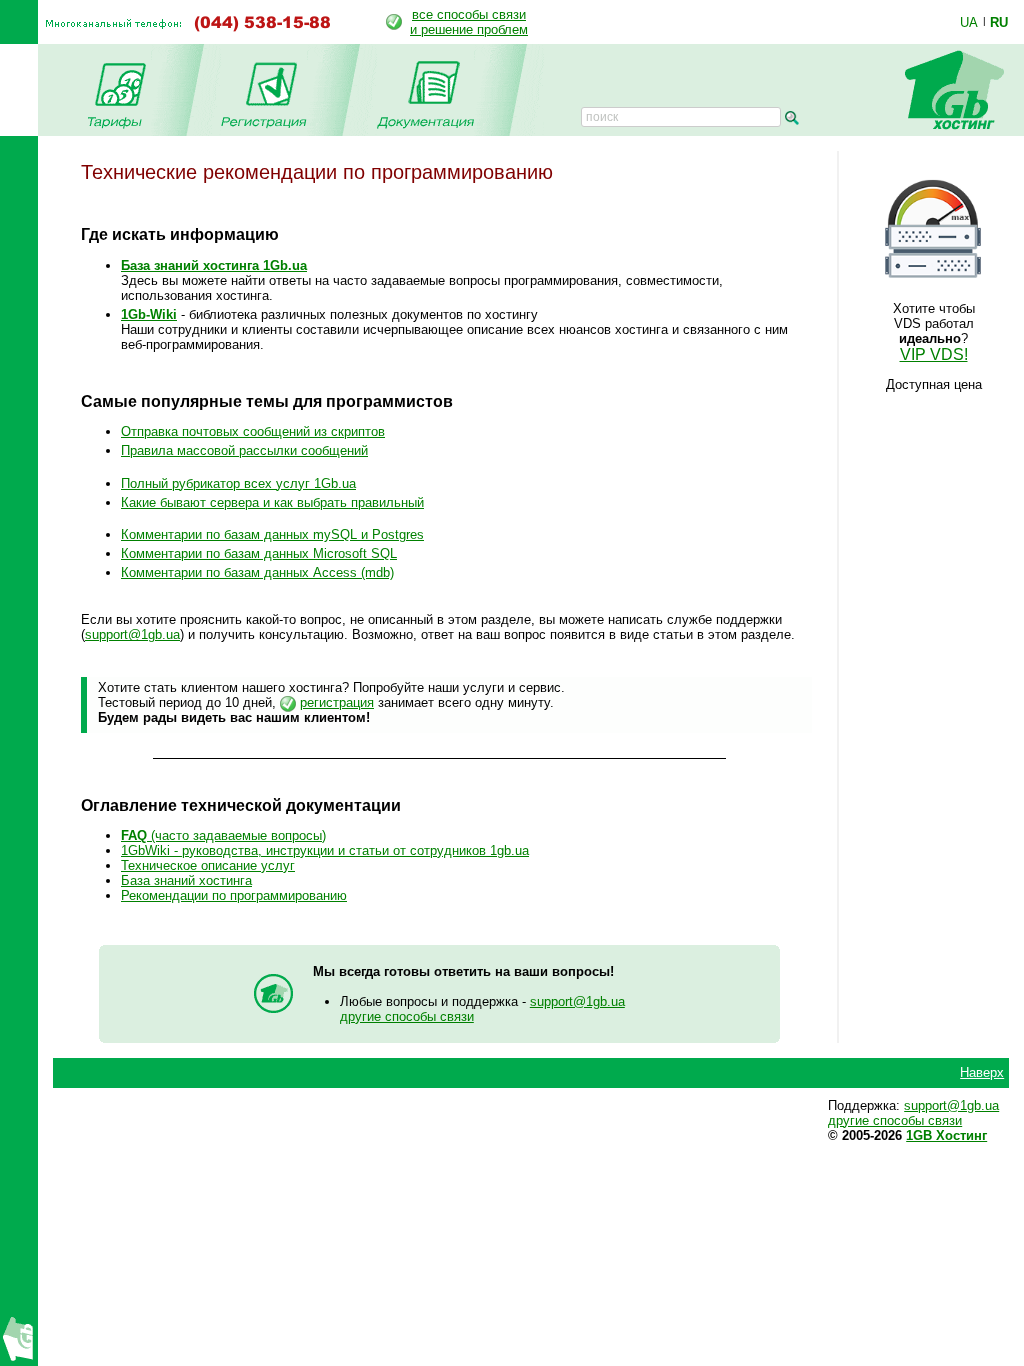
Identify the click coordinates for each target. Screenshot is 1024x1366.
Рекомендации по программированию (234, 895)
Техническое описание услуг (208, 865)
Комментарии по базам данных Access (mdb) (257, 572)
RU (999, 22)
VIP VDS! (934, 354)
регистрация (337, 702)
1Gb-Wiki (149, 314)
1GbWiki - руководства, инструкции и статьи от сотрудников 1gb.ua (325, 850)
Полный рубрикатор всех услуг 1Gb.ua (238, 483)
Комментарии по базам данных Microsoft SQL (259, 553)
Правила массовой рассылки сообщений (244, 450)
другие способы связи (407, 1016)
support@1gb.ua (132, 634)
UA (969, 22)
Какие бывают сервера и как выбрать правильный (272, 502)
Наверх (982, 1072)
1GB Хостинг (946, 1135)
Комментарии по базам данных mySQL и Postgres (272, 534)
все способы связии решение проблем (469, 22)
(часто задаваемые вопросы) (223, 835)
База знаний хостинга (186, 880)
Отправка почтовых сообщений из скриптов (253, 431)
